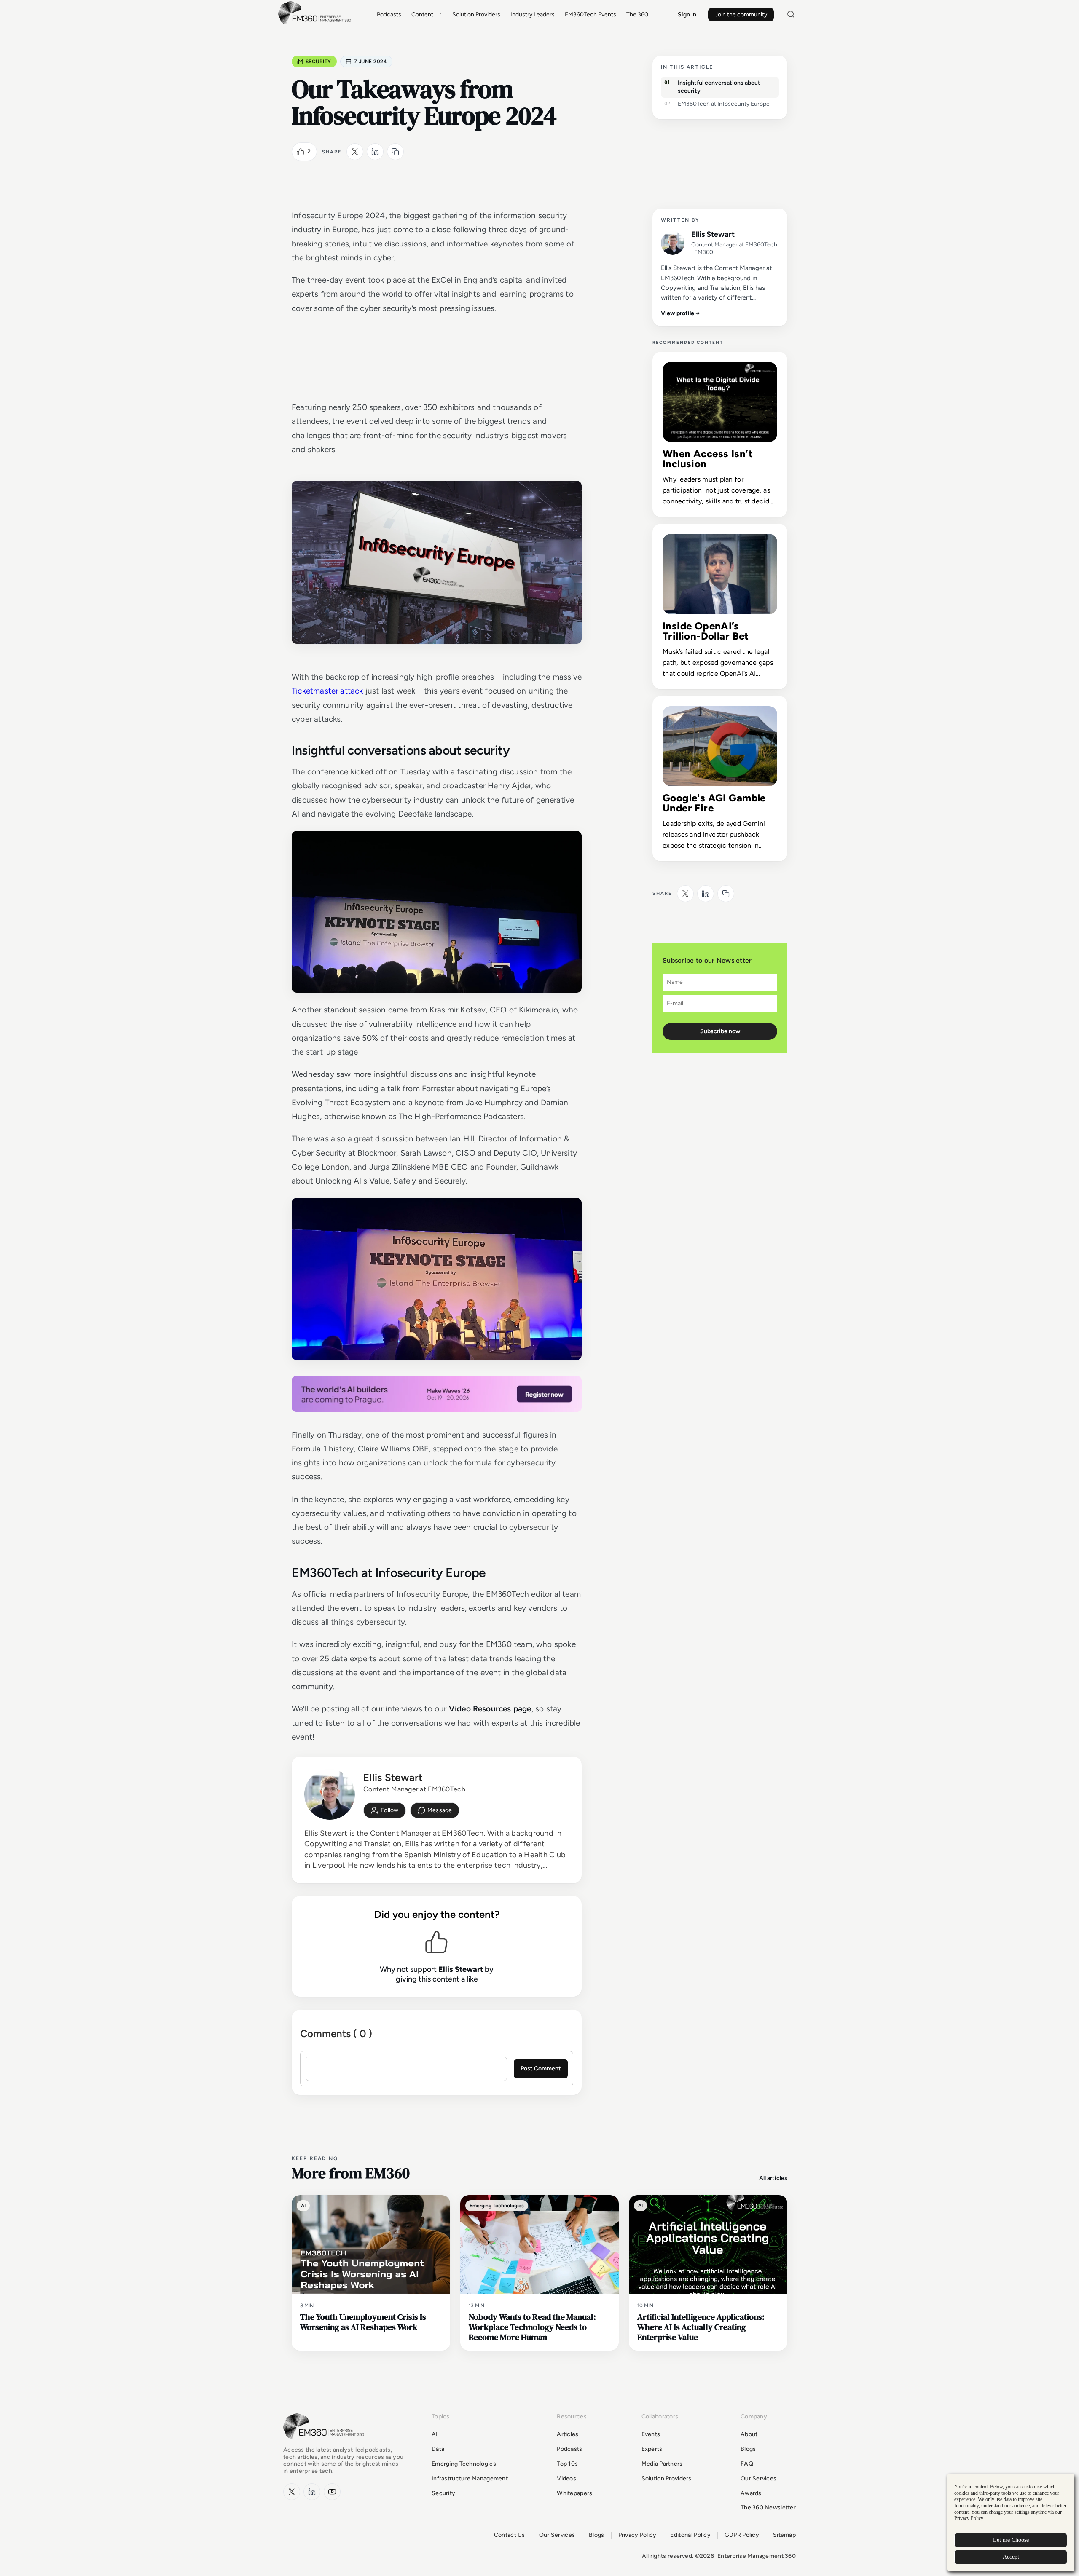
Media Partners (662, 2464)
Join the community (741, 15)
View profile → (680, 313)
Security (318, 62)
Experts (652, 2449)
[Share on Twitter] (355, 152)
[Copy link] (395, 152)
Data (438, 2449)
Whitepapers (574, 2493)
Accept (1011, 2557)
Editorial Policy (690, 2535)
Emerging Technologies (464, 2464)
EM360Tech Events (590, 15)
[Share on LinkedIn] (375, 152)
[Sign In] (385, 1810)
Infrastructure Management (470, 2478)
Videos (566, 2478)
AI (435, 2434)
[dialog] (1011, 2522)
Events (651, 2434)
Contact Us (510, 2535)
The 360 (637, 15)
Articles (568, 2434)
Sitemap (784, 2535)
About (749, 2434)
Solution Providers (476, 15)
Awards (751, 2493)
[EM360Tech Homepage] (325, 2443)
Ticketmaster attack (327, 691)
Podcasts (389, 15)
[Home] (316, 23)
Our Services (758, 2478)
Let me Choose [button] (1011, 2540)
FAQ (747, 2464)
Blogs (748, 2449)
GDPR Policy (742, 2535)
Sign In (687, 15)
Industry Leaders (533, 15)
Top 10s (567, 2464)
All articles (773, 2178)
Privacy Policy (637, 2535)
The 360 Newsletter (768, 2508)
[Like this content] (301, 152)
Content (422, 15)
